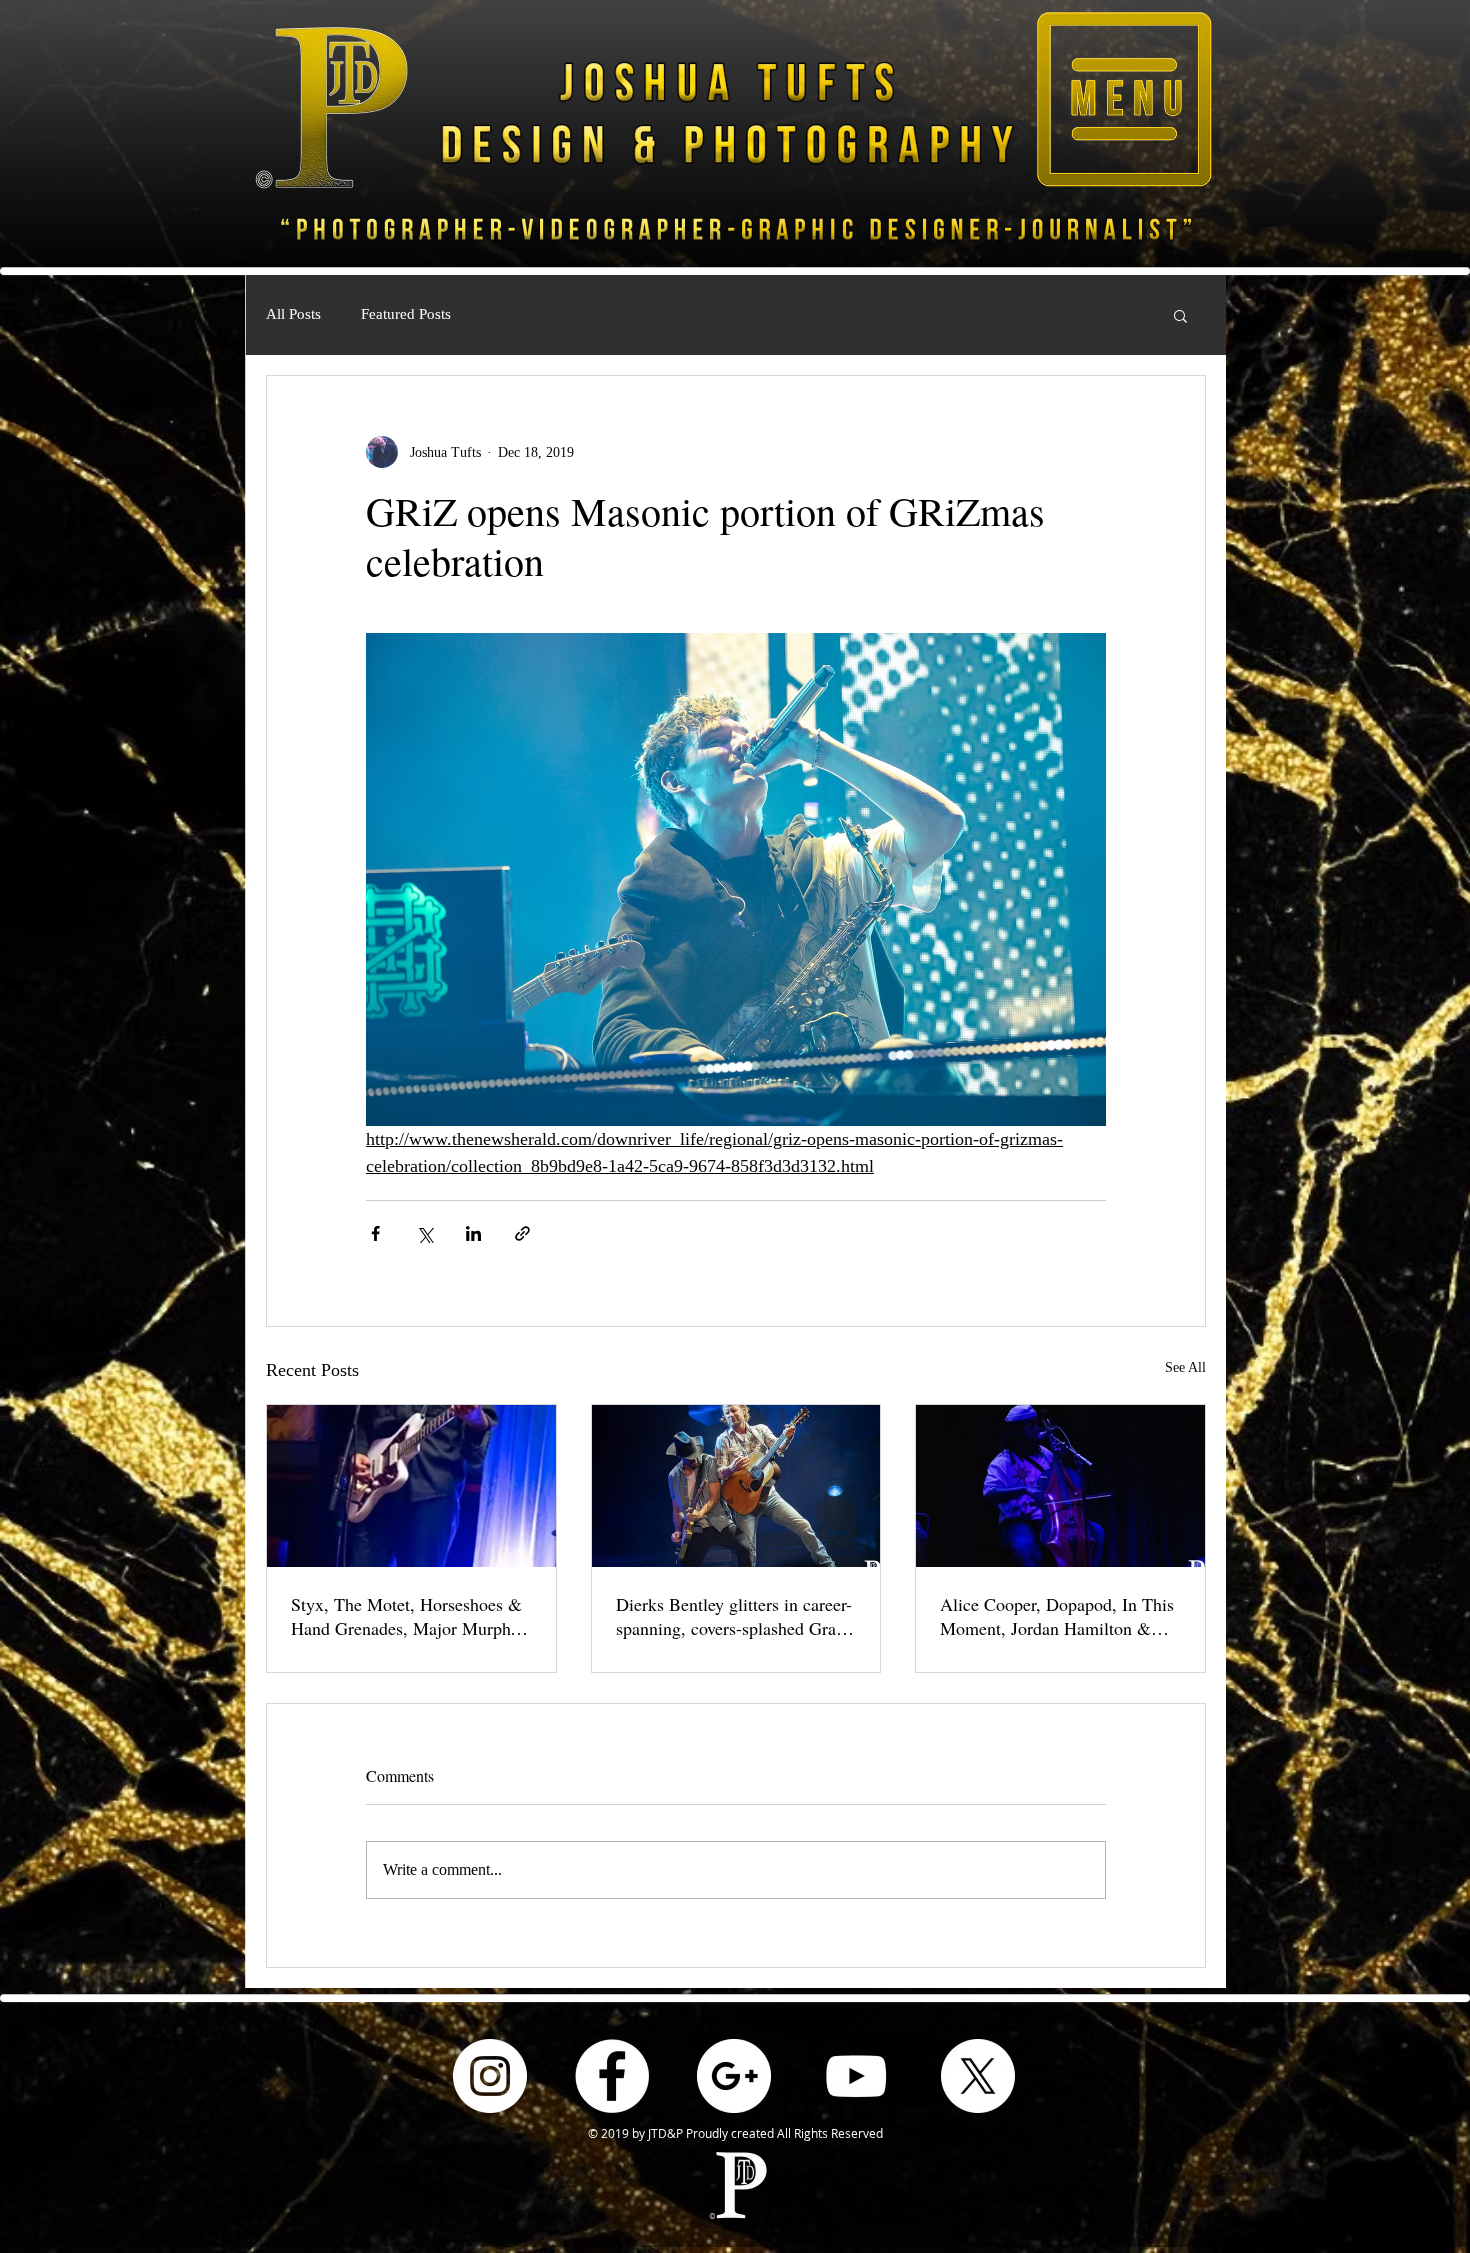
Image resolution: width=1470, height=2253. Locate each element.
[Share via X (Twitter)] (424, 1233)
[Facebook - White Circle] (612, 2076)
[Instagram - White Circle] (490, 2076)
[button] (1124, 99)
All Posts (293, 314)
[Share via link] (522, 1233)
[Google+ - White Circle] (734, 2076)
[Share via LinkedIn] (473, 1233)
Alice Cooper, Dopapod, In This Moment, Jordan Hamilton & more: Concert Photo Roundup (1057, 1616)
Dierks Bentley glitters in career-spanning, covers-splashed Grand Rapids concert (735, 1616)
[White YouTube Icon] (856, 2076)
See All (1185, 1367)
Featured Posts (406, 314)
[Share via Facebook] (375, 1233)
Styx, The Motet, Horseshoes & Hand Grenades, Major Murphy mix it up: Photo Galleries (406, 1616)
